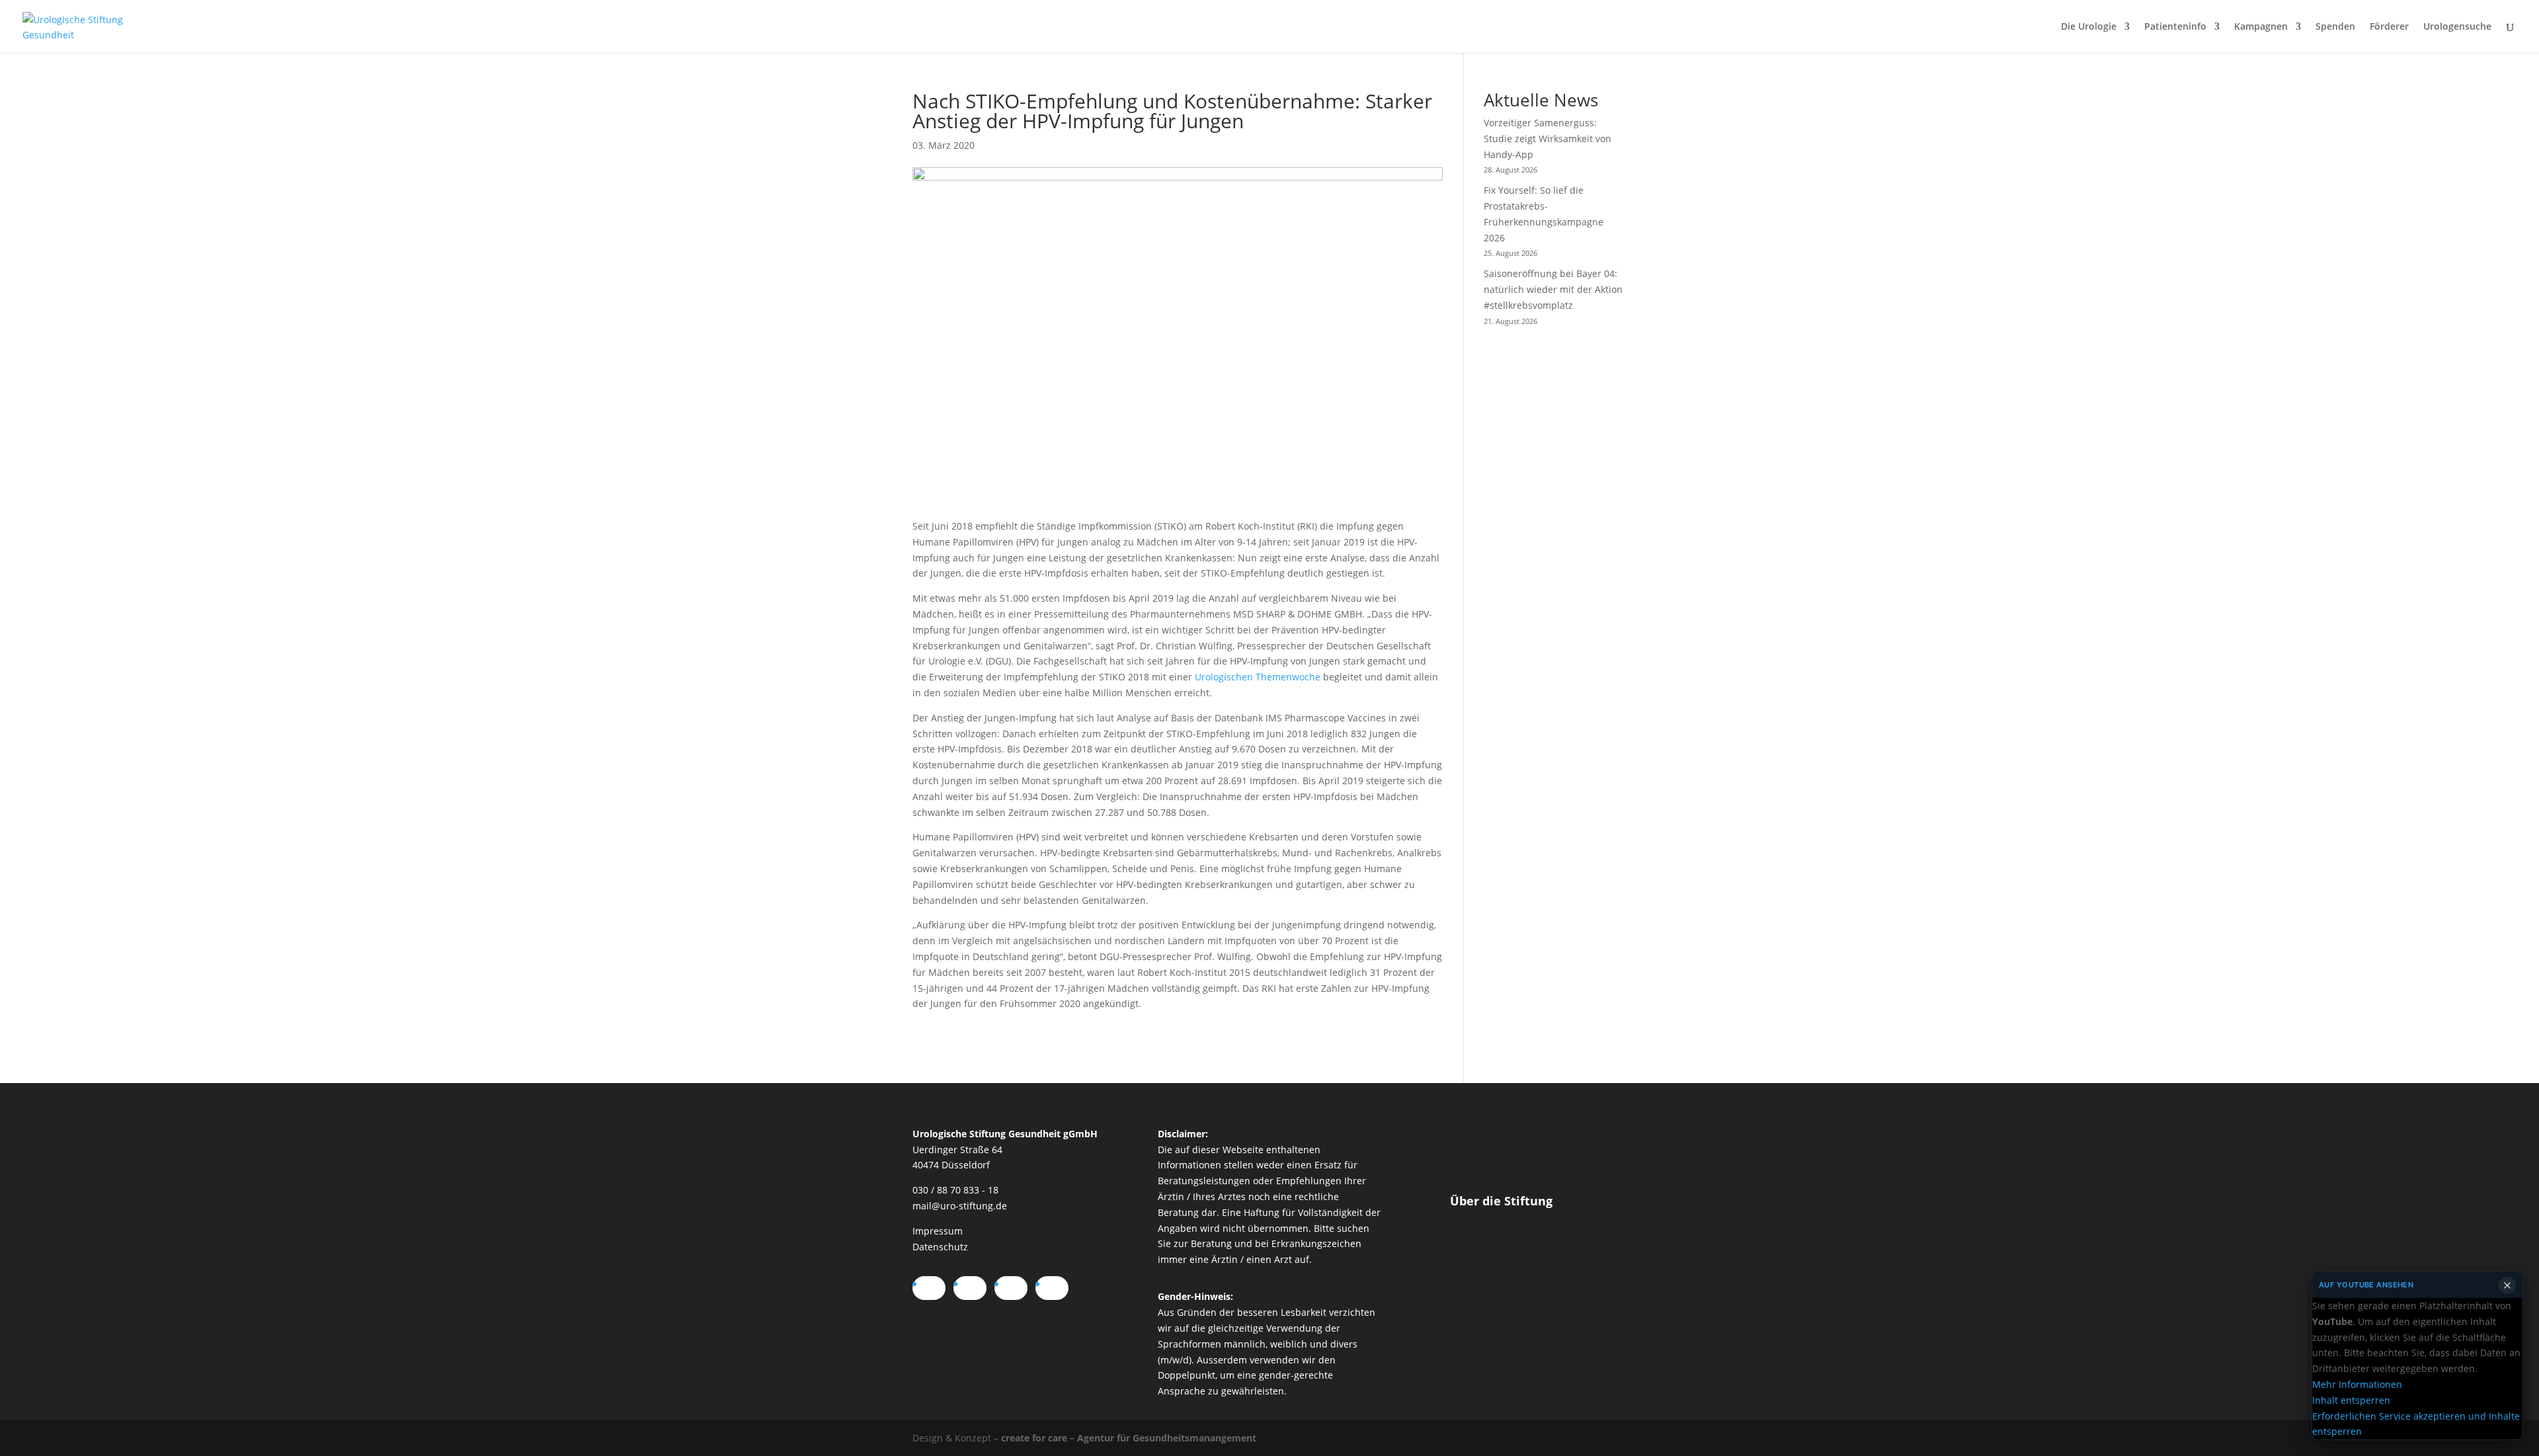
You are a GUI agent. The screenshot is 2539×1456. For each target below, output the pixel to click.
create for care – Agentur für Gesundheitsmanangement (1129, 1438)
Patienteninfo (2175, 27)
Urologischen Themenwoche (1258, 677)
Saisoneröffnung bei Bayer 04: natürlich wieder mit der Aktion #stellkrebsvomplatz (1553, 289)
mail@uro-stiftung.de (960, 1206)
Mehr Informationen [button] (2357, 1384)
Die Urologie (2089, 27)
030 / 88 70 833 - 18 (955, 1190)
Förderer (2389, 27)
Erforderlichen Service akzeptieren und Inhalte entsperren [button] (2416, 1423)
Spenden (2335, 27)
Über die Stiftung (1501, 1201)
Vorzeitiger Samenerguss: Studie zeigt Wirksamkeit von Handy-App (1548, 139)
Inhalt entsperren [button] (2351, 1400)
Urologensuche (2457, 27)
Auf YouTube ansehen (2366, 1285)
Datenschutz (940, 1247)
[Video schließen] (2507, 1285)
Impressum (938, 1231)
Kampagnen (2261, 27)
